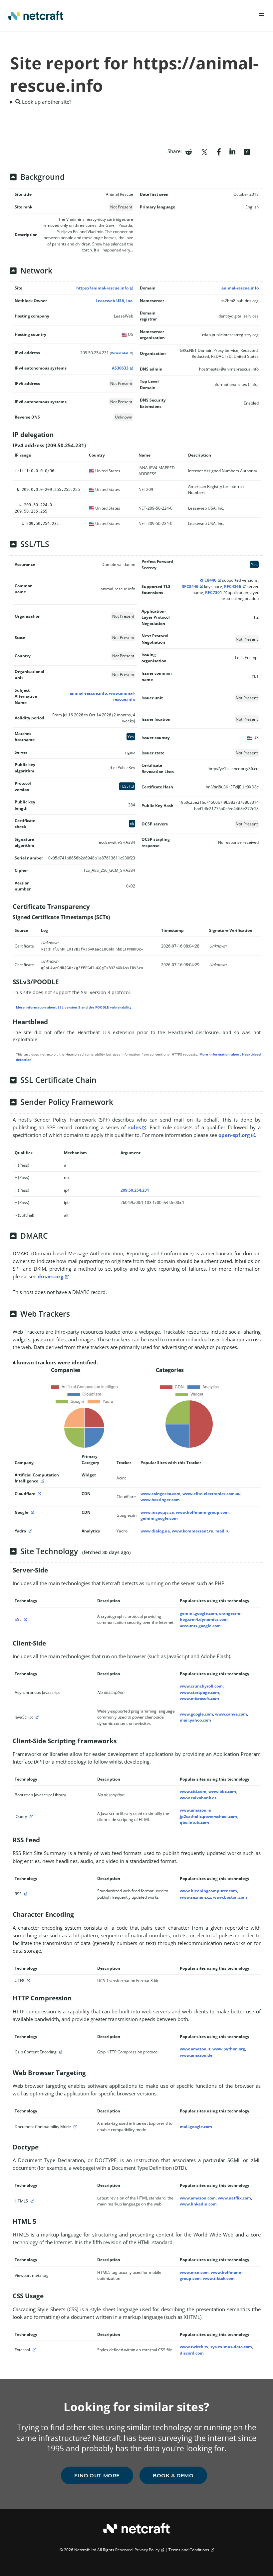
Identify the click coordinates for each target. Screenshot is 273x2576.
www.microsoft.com (199, 1698)
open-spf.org (234, 1135)
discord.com (192, 2353)
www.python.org (229, 2049)
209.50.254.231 (135, 1190)
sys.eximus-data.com (231, 2347)
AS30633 (120, 368)
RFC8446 (208, 580)
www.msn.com (194, 2272)
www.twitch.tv (194, 2347)
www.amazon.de (196, 2055)
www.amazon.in (196, 1810)
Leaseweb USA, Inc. (114, 301)
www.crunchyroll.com (201, 1686)
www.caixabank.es (198, 1798)
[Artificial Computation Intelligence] (42, 1481)
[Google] (32, 1512)
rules (135, 1127)
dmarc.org (50, 1276)
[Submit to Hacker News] (247, 151)
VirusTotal (120, 353)
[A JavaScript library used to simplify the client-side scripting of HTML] (30, 1816)
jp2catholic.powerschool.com (208, 1816)
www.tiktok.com (219, 2278)
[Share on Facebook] (219, 151)
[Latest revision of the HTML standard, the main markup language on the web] (31, 2201)
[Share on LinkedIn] (232, 151)
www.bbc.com (222, 1791)
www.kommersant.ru (193, 1531)
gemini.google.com (159, 1518)
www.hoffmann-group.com (202, 1512)
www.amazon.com (198, 2198)
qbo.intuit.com (194, 1822)
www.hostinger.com (160, 1500)
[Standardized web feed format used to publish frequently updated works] (25, 1894)
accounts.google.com (200, 1626)
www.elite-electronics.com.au (212, 1494)
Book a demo (173, 2475)
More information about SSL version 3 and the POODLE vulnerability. (74, 1007)
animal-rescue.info (240, 288)
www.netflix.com (234, 2198)
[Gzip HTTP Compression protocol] (60, 2052)
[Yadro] (29, 1531)
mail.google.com (196, 2127)
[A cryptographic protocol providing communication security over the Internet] (25, 1619)
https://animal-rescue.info (102, 288)
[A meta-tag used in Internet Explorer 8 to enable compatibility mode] (74, 2127)
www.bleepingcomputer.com (208, 1891)
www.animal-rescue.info (122, 696)
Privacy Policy (147, 2550)
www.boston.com (230, 1897)
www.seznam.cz (195, 1897)
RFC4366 (233, 586)
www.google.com (196, 1714)
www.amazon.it (195, 2049)
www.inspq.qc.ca (157, 1512)
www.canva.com (231, 1714)
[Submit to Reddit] (189, 151)
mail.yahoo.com (195, 1720)
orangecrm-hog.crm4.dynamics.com (211, 1616)
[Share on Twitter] (204, 151)
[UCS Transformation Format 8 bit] (28, 1981)
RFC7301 (214, 592)
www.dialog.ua (155, 1531)
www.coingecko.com (160, 1494)
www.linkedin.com (198, 2204)
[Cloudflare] (39, 1494)
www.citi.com (193, 1791)
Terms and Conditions (189, 2550)
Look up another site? (46, 102)
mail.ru (223, 1531)
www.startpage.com (199, 1692)
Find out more (97, 2475)
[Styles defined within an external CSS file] (33, 2350)
